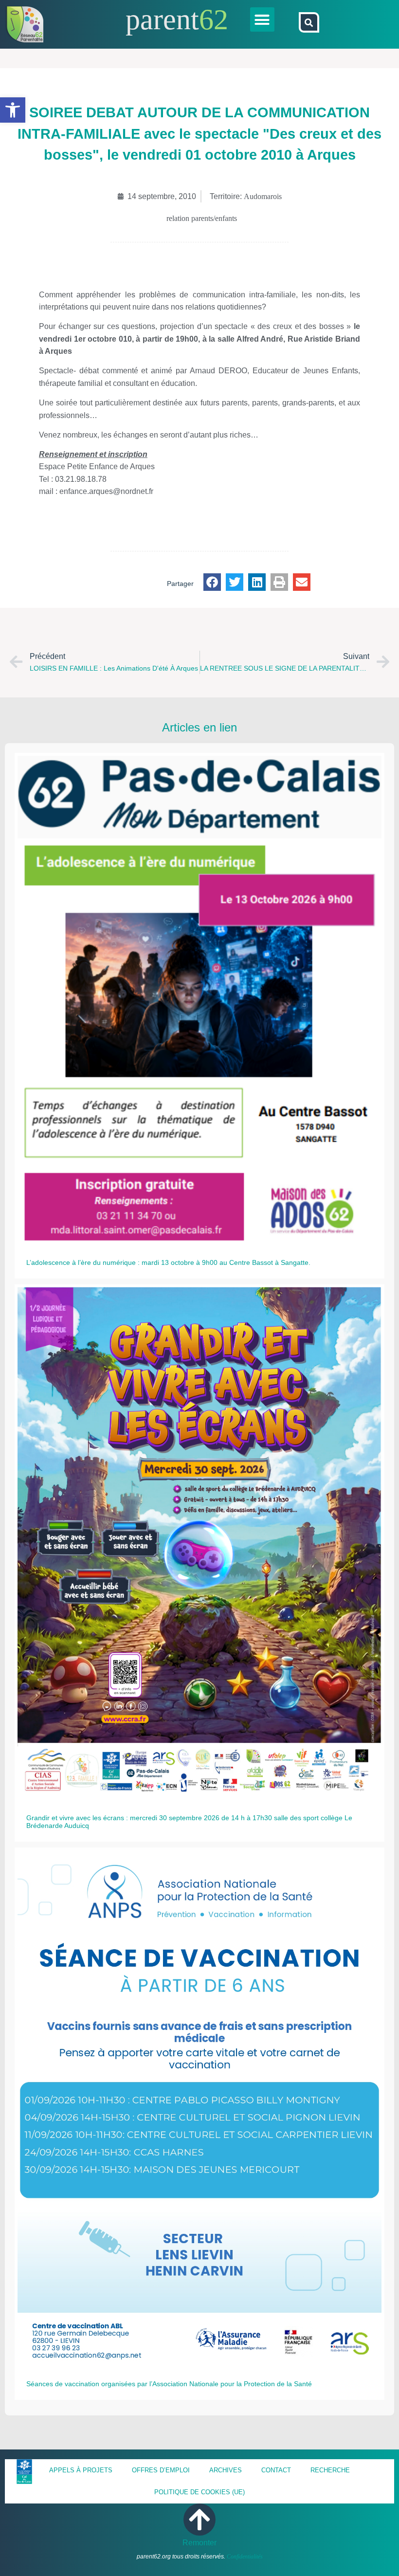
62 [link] (214, 19)
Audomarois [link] (263, 196)
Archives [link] (226, 2470)
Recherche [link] (330, 2470)
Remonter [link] (199, 2543)
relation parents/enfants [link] (202, 218)
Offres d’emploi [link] (161, 2470)
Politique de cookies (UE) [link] (199, 2492)
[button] (262, 19)
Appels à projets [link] (81, 2470)
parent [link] (162, 19)
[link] (13, 110)
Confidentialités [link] (245, 2557)
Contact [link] (276, 2470)
